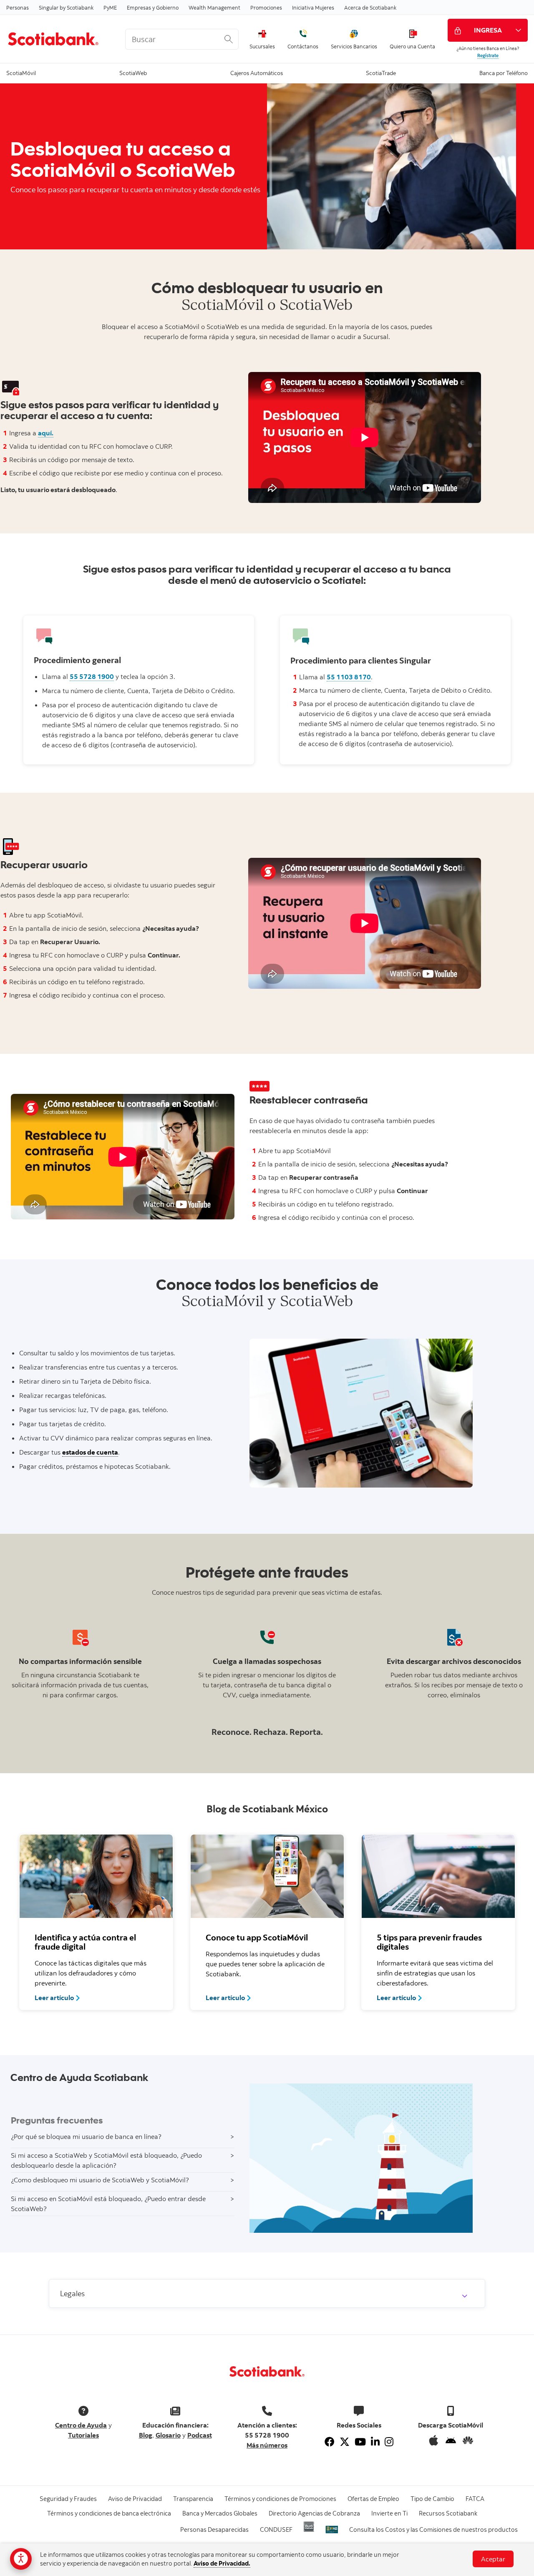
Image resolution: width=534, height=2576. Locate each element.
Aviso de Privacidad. (222, 2563)
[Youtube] (360, 2442)
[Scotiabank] (59, 39)
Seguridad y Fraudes (68, 2499)
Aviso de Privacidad (135, 2499)
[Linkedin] (375, 2442)
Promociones (266, 8)
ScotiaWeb (133, 72)
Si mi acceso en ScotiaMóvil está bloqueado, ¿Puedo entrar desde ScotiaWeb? (108, 2204)
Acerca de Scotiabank (370, 8)
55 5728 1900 (92, 676)
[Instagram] (389, 2442)
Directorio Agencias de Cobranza (314, 2513)
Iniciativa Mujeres (313, 8)
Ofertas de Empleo (373, 2499)
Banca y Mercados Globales (220, 2513)
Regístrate (488, 55)
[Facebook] (330, 2442)
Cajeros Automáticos (257, 72)
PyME (110, 8)
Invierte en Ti (389, 2513)
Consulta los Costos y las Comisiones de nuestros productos (433, 2530)
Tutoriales (83, 2435)
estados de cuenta (90, 1452)
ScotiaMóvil (21, 72)
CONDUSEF (276, 2530)
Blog (146, 2435)
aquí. (46, 433)
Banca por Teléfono (504, 72)
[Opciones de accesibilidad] (21, 2559)
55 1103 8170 (349, 677)
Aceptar (493, 2559)
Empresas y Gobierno (153, 8)
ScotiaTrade (381, 72)
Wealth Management (214, 8)
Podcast (200, 2435)
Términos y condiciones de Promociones (280, 2499)
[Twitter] (345, 2442)
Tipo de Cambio (432, 2499)
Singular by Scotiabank (66, 8)
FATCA (475, 2499)
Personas (18, 8)
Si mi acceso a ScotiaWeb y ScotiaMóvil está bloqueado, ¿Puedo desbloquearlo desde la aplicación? (106, 2160)
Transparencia (193, 2499)
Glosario (168, 2435)
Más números (267, 2445)
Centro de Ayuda (81, 2425)
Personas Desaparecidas (214, 2530)
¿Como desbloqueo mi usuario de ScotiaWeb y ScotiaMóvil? (100, 2180)
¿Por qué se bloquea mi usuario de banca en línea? (86, 2136)
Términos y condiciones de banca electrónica (109, 2513)
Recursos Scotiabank (448, 2513)
